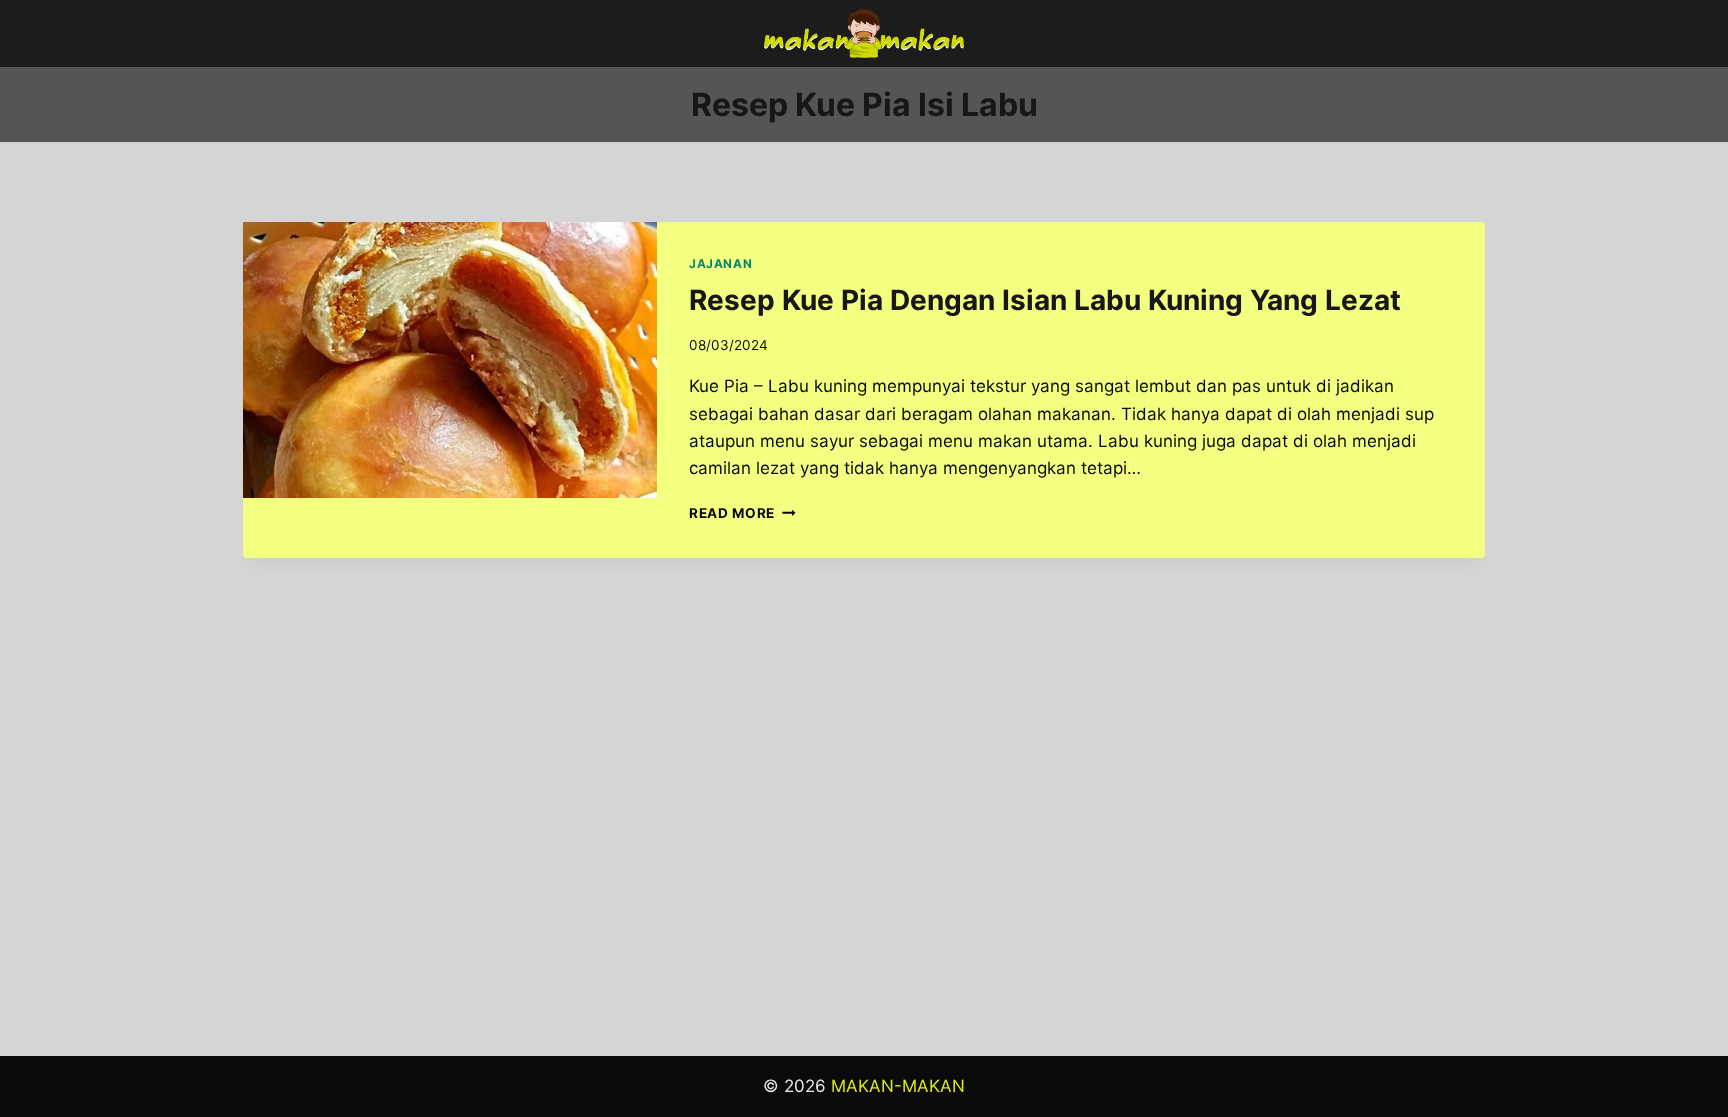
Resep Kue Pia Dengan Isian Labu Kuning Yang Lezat (1045, 300)
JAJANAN (720, 263)
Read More (742, 513)
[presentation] (450, 360)
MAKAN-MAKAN (898, 1086)
